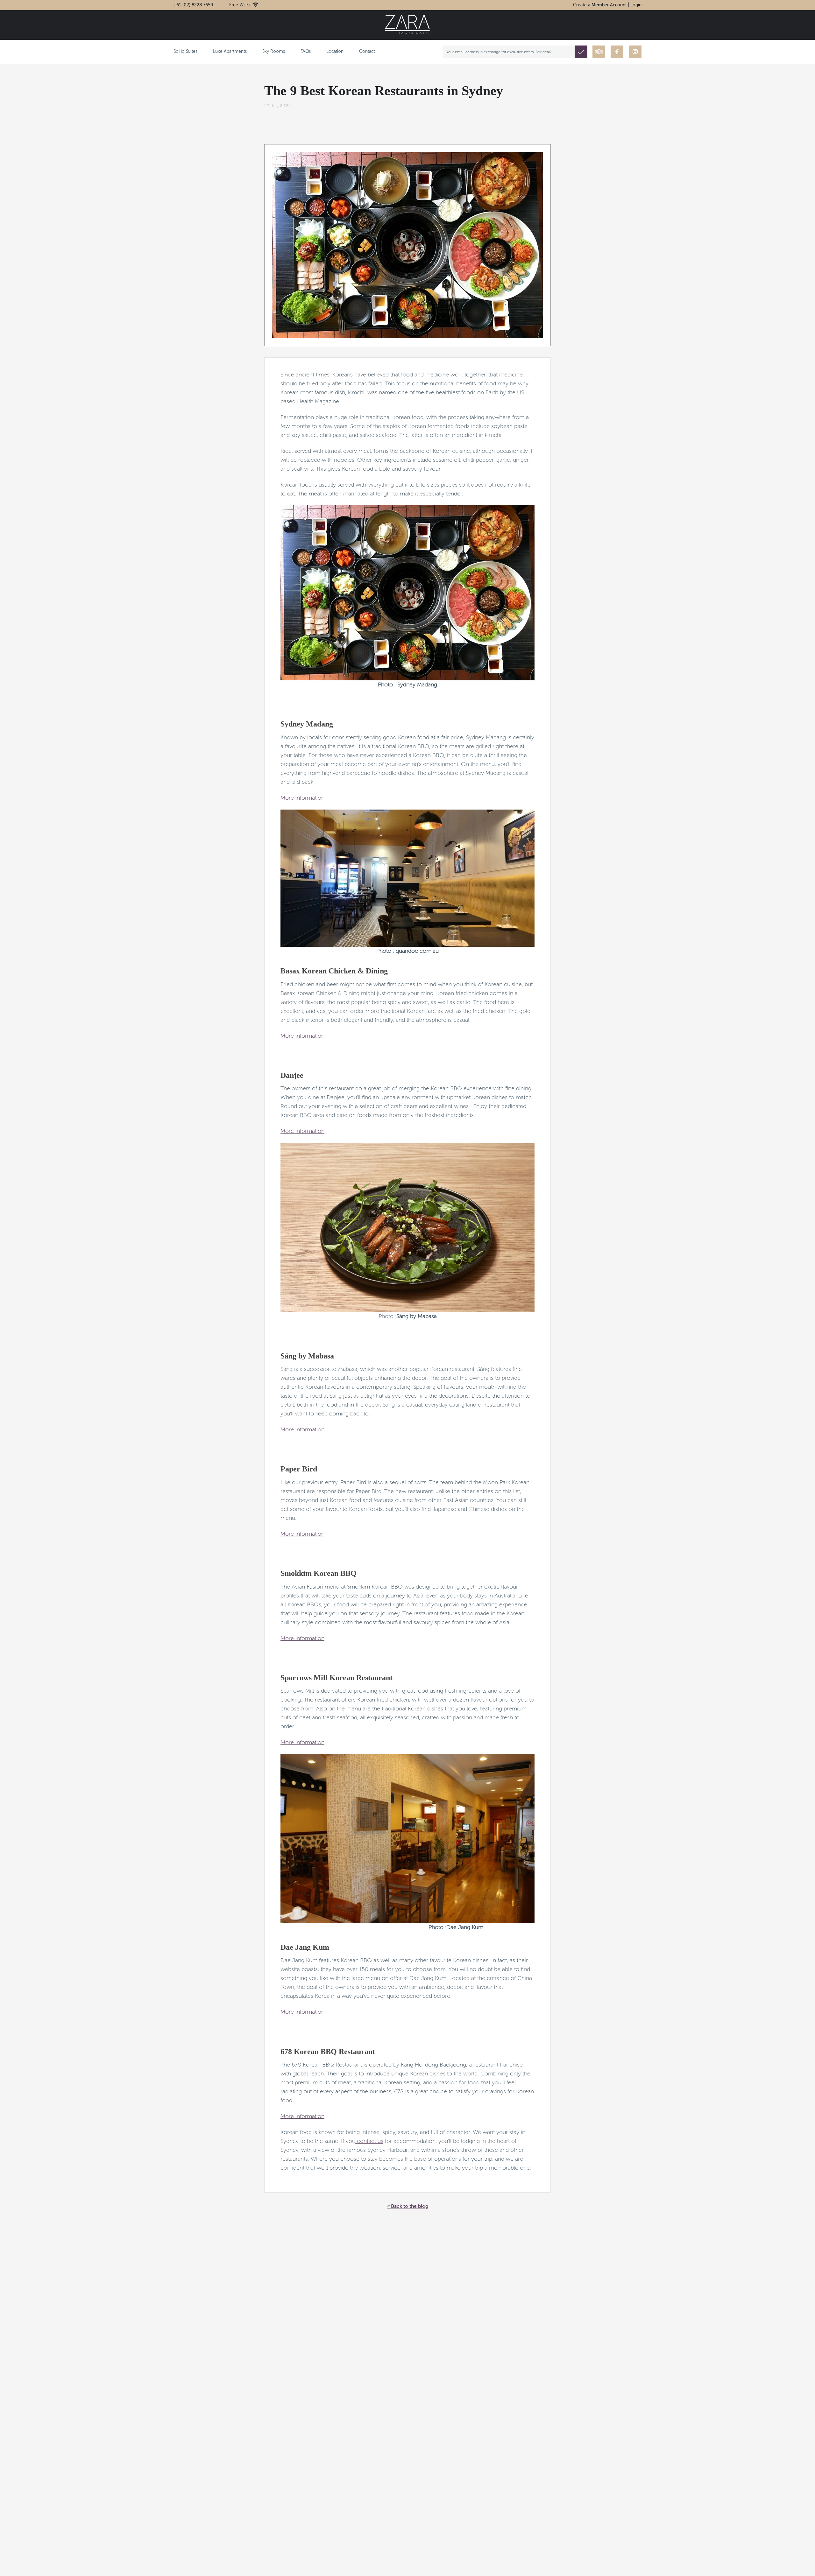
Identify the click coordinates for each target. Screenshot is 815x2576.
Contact (367, 52)
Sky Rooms (274, 52)
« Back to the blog (408, 2207)
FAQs (306, 52)
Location (335, 52)
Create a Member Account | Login (607, 5)
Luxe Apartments (230, 52)
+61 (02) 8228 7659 (193, 5)
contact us (369, 2141)
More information (302, 798)
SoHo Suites (185, 52)
